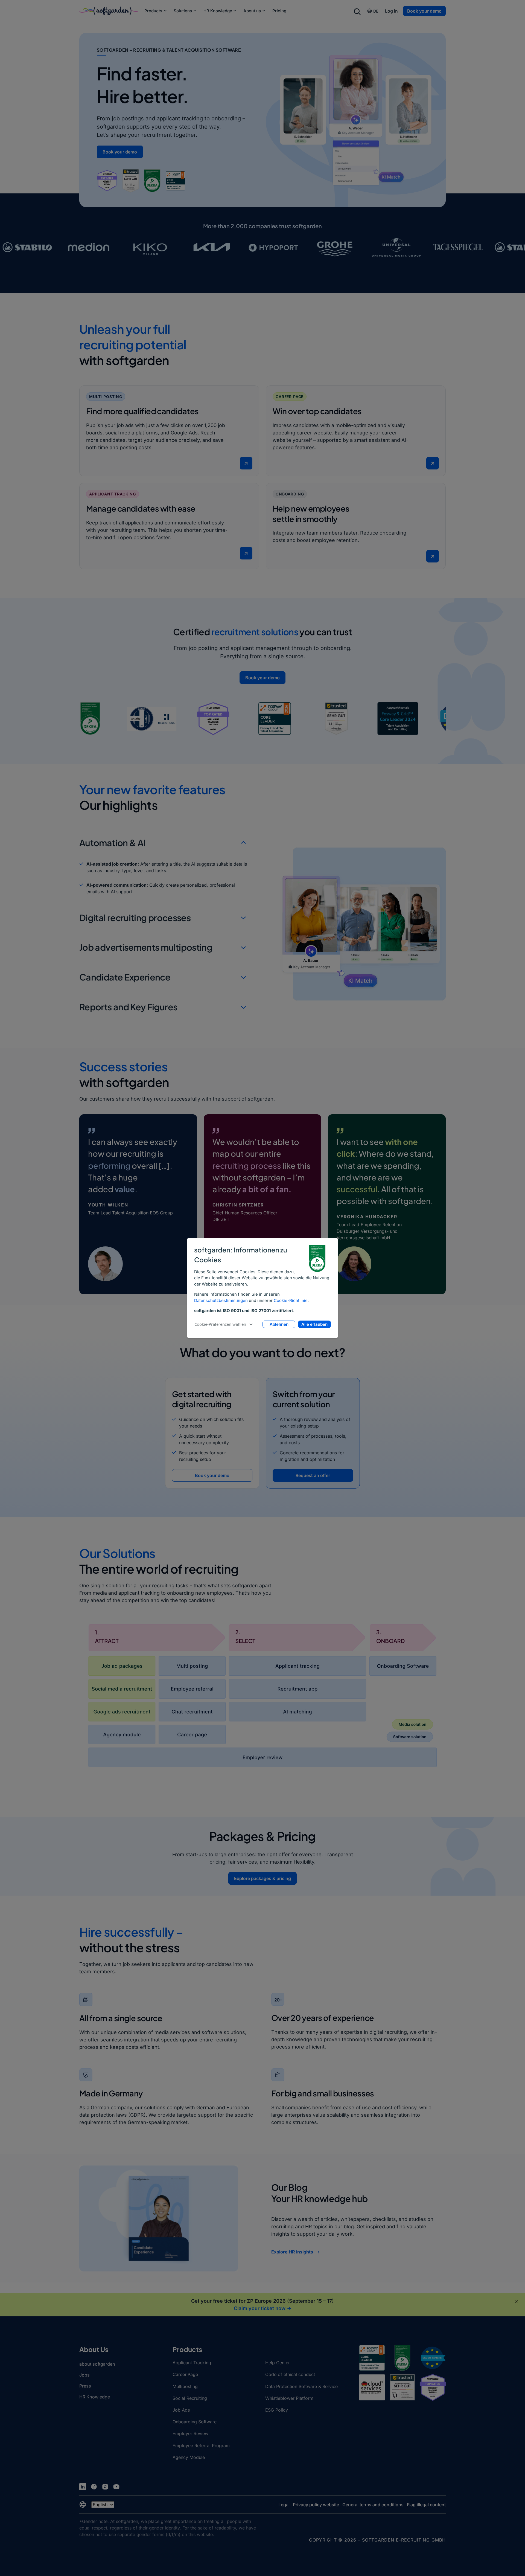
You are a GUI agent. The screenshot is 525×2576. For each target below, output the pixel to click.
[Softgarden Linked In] (83, 2487)
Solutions (183, 11)
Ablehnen (279, 1324)
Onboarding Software (195, 2422)
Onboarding (290, 494)
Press (85, 2386)
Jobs (84, 2375)
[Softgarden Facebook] (94, 2487)
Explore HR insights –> (296, 2252)
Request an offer (313, 1475)
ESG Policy (277, 2410)
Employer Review (190, 2433)
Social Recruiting (190, 2398)
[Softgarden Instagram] (105, 2487)
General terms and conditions (373, 2505)
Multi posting (106, 397)
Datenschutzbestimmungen (221, 1300)
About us (252, 11)
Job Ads (181, 2410)
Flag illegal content (426, 2505)
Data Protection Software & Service (301, 2386)
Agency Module (189, 2457)
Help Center (278, 2363)
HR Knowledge (218, 11)
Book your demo (424, 11)
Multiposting (185, 2386)
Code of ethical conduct (290, 2374)
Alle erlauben (314, 1324)
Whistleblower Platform (289, 2398)
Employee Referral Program (201, 2446)
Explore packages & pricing (262, 1878)
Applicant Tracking (113, 494)
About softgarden (97, 2364)
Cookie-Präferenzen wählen (220, 1324)
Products (153, 11)
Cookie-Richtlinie (291, 1300)
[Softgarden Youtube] (116, 2487)
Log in (391, 11)
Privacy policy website (316, 2505)
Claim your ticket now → (263, 2308)
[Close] (516, 2302)
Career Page (290, 397)
